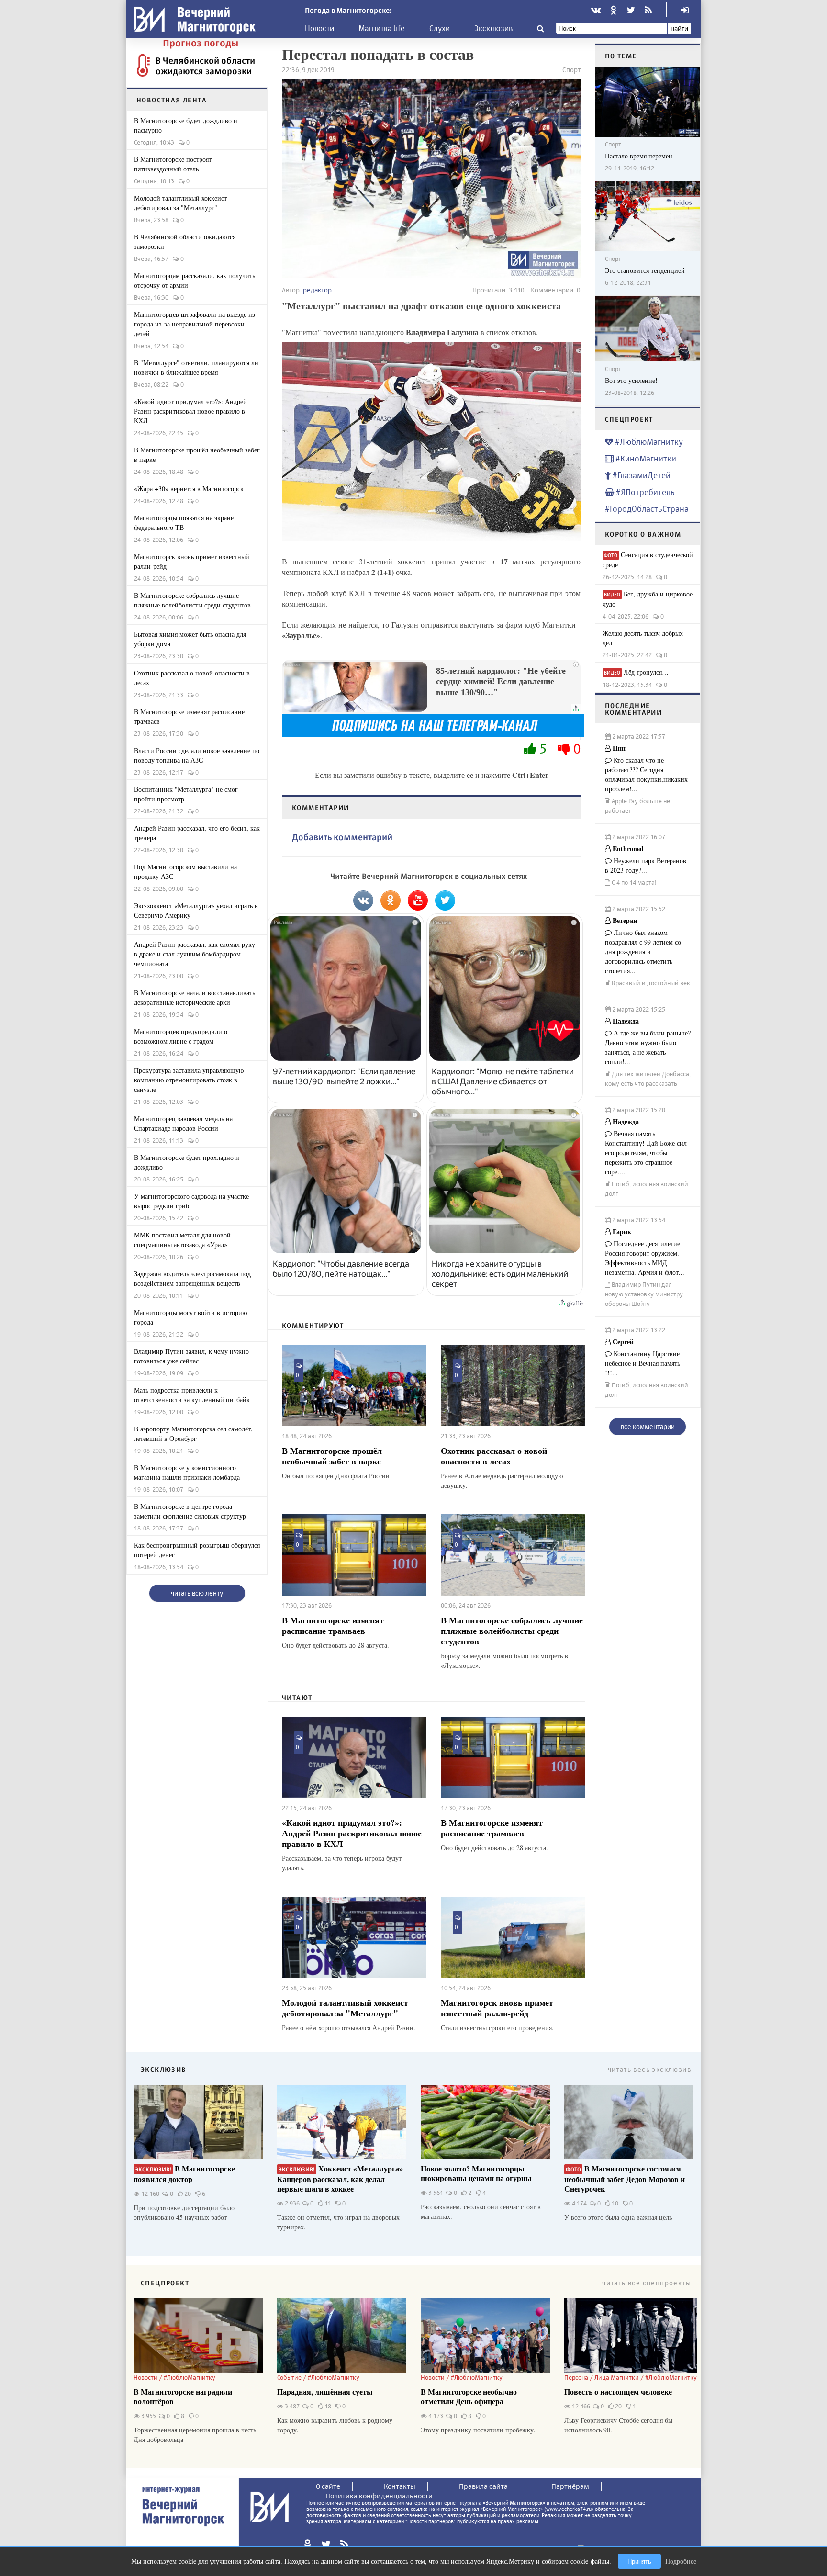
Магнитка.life (382, 28)
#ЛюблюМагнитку (648, 442)
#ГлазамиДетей (641, 475)
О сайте (328, 2486)
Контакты (400, 2486)
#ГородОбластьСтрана (647, 509)
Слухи (440, 28)
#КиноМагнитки (645, 458)
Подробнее (681, 2561)
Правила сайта (483, 2486)
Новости (319, 28)
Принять (639, 2561)
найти (679, 28)
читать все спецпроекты (647, 2283)
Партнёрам (570, 2486)
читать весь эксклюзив (649, 2069)
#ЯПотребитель (644, 492)
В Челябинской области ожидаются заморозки (205, 66)
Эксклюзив (493, 28)
